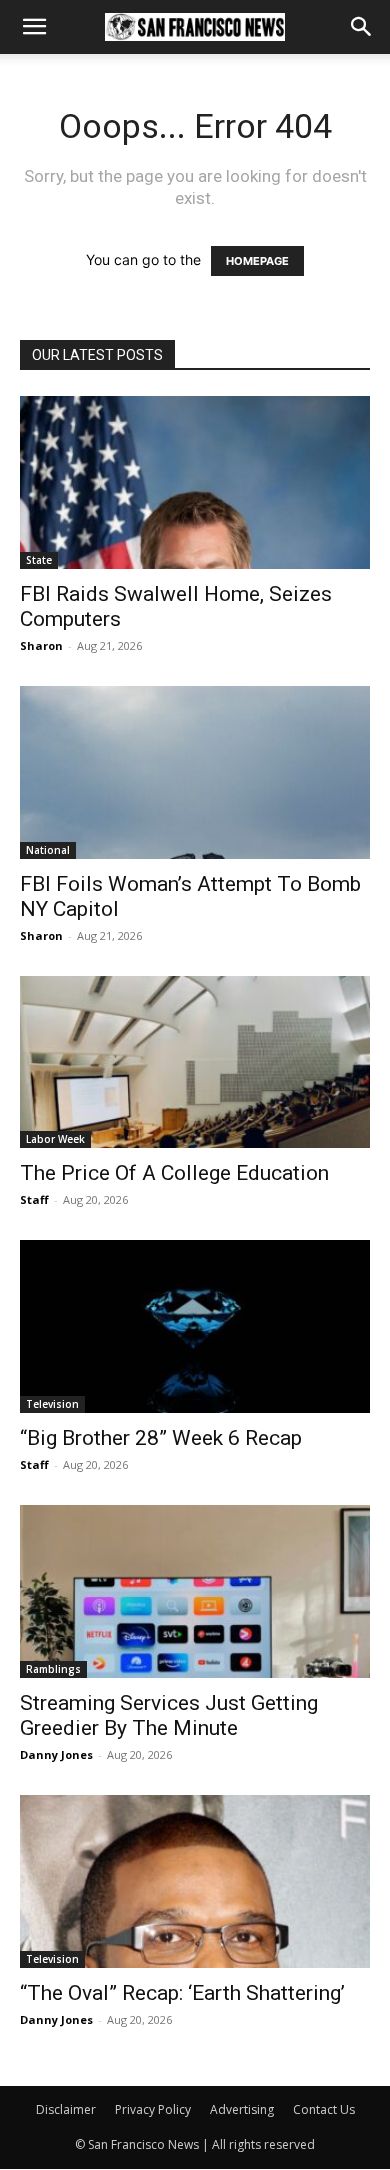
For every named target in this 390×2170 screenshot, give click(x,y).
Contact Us (324, 2109)
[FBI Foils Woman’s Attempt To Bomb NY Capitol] (195, 772)
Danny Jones (56, 1754)
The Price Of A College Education (174, 1173)
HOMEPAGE (257, 261)
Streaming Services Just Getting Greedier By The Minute (169, 1715)
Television (52, 1404)
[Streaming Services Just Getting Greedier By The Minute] (195, 1591)
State (39, 560)
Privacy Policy (153, 2109)
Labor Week (55, 1139)
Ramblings (53, 1669)
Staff (34, 1199)
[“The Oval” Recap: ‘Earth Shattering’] (195, 1881)
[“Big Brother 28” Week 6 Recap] (195, 1326)
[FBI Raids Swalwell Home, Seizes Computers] (195, 482)
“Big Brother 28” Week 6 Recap (161, 1438)
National (48, 850)
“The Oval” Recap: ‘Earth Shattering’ (182, 1993)
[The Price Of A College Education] (195, 1062)
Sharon (41, 645)
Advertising (242, 2109)
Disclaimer (66, 2109)
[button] (34, 27)
